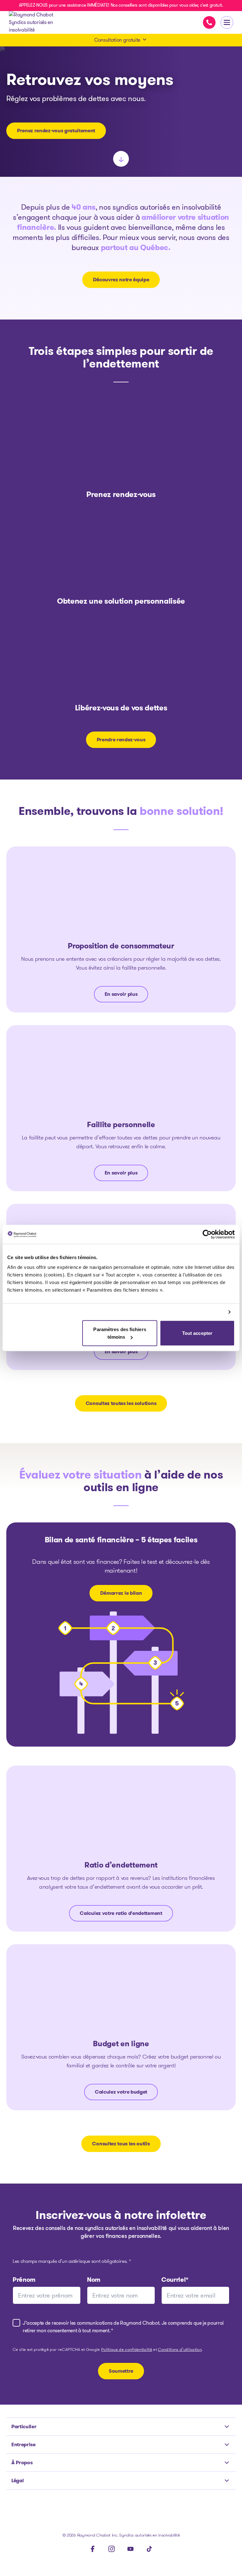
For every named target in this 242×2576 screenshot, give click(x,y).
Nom (94, 2280)
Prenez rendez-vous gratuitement (56, 131)
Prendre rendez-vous (121, 740)
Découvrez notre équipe (121, 280)
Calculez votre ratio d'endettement (121, 1913)
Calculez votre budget (121, 2092)
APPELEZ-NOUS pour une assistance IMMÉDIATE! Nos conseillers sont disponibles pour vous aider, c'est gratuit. (121, 5)
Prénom (24, 2280)
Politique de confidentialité (127, 2350)
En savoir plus (121, 994)
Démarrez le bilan (121, 1593)
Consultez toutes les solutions (121, 1403)
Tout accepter (197, 1333)
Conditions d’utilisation (180, 2350)
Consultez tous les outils (121, 2144)
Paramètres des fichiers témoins (120, 1333)
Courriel (175, 2280)
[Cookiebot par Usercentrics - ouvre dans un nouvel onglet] (207, 1234)
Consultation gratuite (117, 40)
